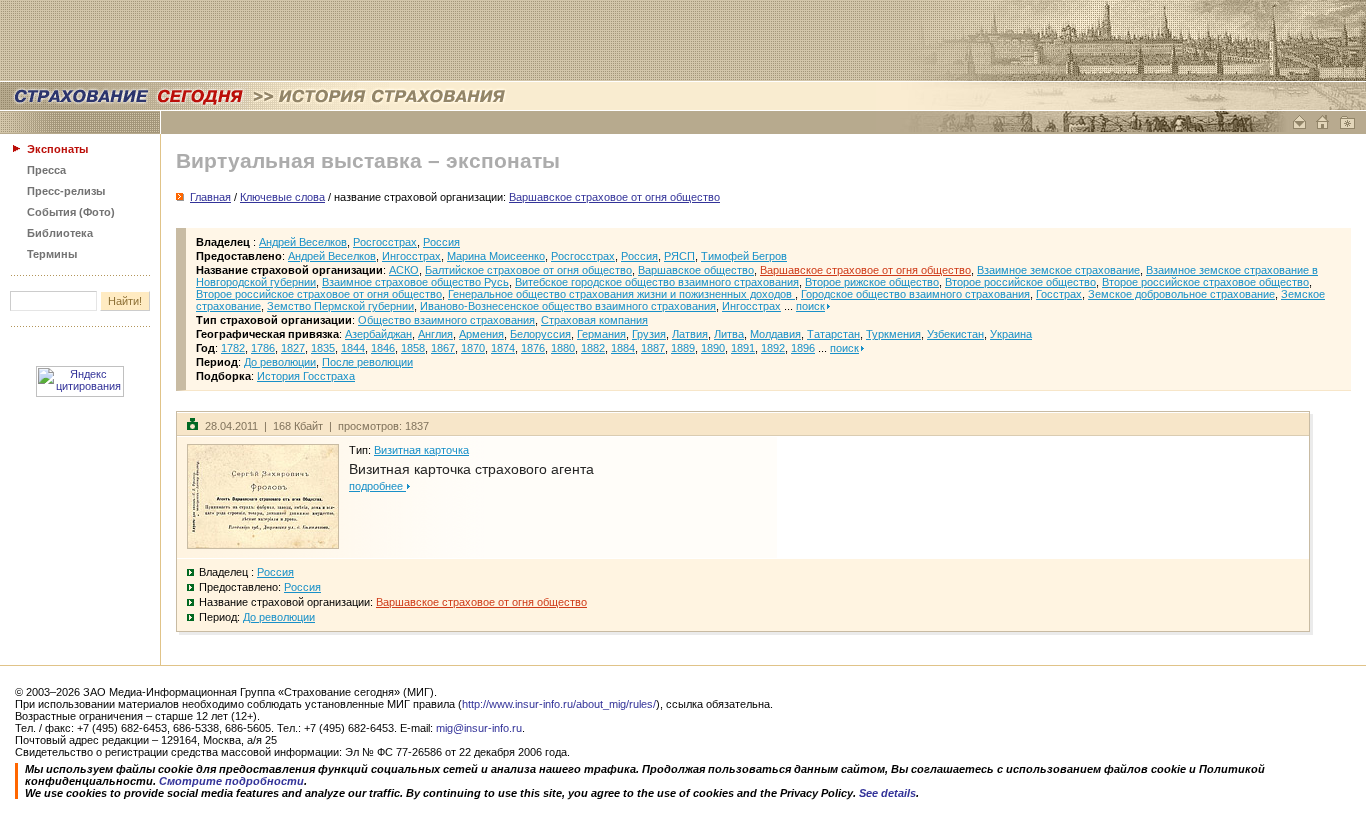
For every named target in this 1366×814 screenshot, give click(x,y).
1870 (473, 348)
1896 (803, 348)
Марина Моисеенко (496, 256)
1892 (773, 348)
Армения (481, 334)
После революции (367, 362)
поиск (810, 306)
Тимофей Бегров (744, 256)
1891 (743, 348)
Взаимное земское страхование (1058, 270)
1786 (263, 348)
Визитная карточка (421, 450)
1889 (683, 348)
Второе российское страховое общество (1205, 282)
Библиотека (60, 233)
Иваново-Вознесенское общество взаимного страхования (568, 306)
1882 (593, 348)
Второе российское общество (1020, 282)
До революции (280, 362)
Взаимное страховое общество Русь (415, 282)
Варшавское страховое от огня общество (865, 270)
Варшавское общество (696, 270)
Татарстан (833, 334)
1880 (563, 348)
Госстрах (1059, 294)
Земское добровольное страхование (1181, 294)
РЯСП (679, 256)
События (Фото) (71, 212)
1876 (533, 348)
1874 (503, 348)
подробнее (377, 486)
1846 (383, 348)
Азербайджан (378, 334)
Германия (601, 334)
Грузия (649, 334)
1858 (413, 348)
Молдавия (775, 334)
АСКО (404, 270)
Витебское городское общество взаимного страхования (657, 282)
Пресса (46, 170)
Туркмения (893, 334)
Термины (52, 254)
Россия (441, 242)
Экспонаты (57, 149)
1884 (623, 348)
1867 (443, 348)
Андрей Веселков (303, 242)
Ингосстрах (411, 256)
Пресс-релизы (66, 191)
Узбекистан (955, 334)
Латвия (690, 334)
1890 (713, 348)
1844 (353, 348)
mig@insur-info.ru (479, 728)
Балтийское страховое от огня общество (528, 270)
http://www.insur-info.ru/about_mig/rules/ (559, 704)
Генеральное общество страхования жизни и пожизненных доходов (621, 294)
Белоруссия (540, 334)
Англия (435, 334)
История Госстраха (306, 376)
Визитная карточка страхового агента (471, 469)
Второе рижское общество (872, 282)
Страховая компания (594, 320)
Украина (1011, 334)
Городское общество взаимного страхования (915, 294)
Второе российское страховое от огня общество (319, 294)
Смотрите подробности (231, 781)
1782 (233, 348)
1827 (293, 348)
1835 (323, 348)
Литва (729, 334)
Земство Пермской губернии (340, 306)
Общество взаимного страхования (446, 320)
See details (887, 793)
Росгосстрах (385, 242)
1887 (653, 348)
